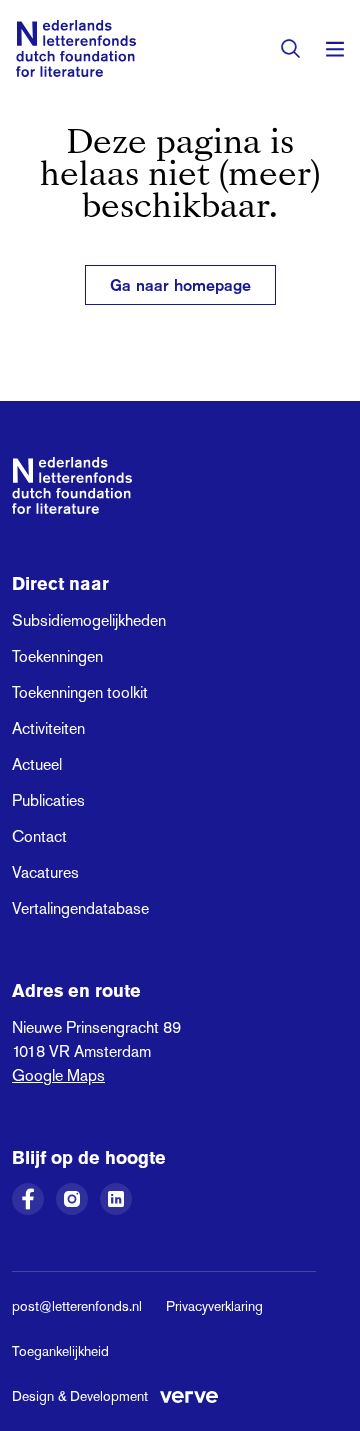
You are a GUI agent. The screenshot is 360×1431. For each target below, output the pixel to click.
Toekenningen (57, 656)
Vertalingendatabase (80, 908)
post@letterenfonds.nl (77, 1306)
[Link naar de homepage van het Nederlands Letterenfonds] (76, 48)
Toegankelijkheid (60, 1351)
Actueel (37, 764)
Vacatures (45, 872)
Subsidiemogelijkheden (89, 620)
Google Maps (58, 1075)
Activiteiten (48, 728)
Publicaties (48, 800)
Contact (39, 836)
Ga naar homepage (180, 285)
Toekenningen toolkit (80, 692)
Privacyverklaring (214, 1306)
